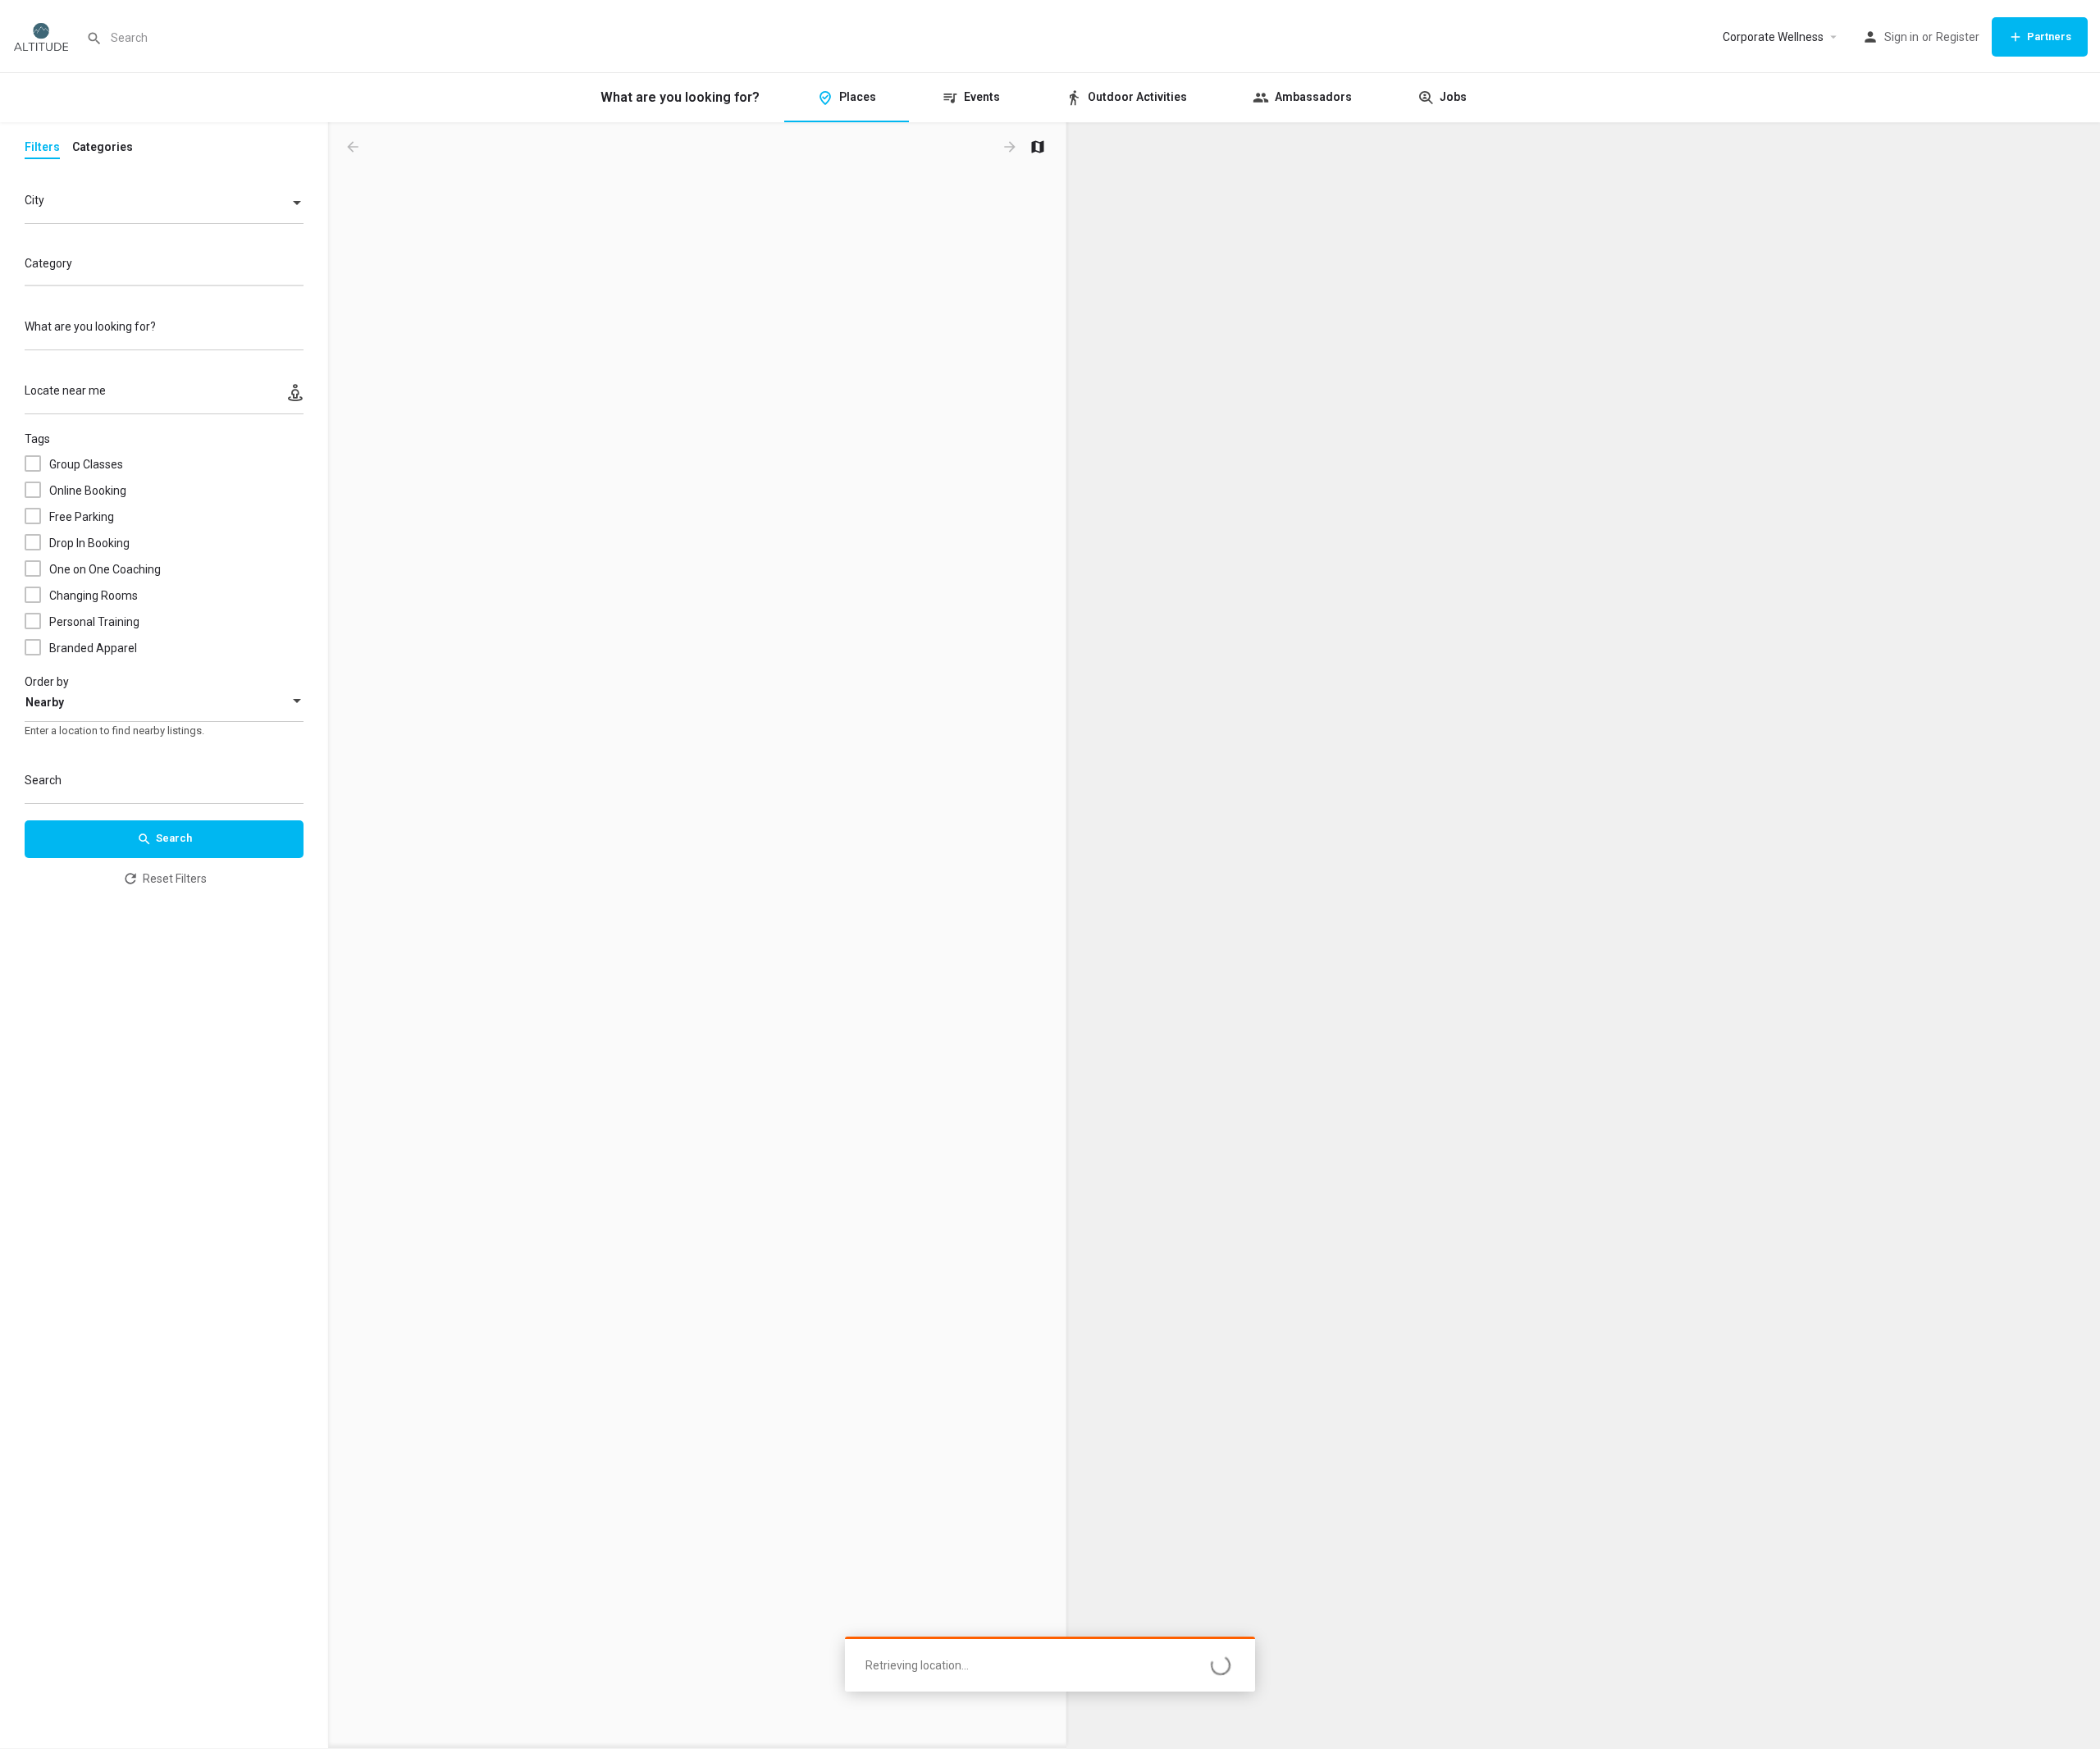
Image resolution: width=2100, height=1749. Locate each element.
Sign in (1901, 37)
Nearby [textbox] (45, 702)
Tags (37, 439)
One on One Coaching (105, 569)
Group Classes (86, 464)
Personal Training (94, 622)
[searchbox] (162, 265)
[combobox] (164, 204)
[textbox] (164, 204)
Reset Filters (175, 879)
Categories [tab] (103, 147)
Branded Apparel (93, 648)
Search (174, 838)
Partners (2049, 37)
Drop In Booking (89, 543)
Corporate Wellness (1773, 37)
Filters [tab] (42, 147)
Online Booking (88, 491)
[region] (1583, 936)
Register (1958, 37)
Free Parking (82, 517)
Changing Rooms (94, 596)
